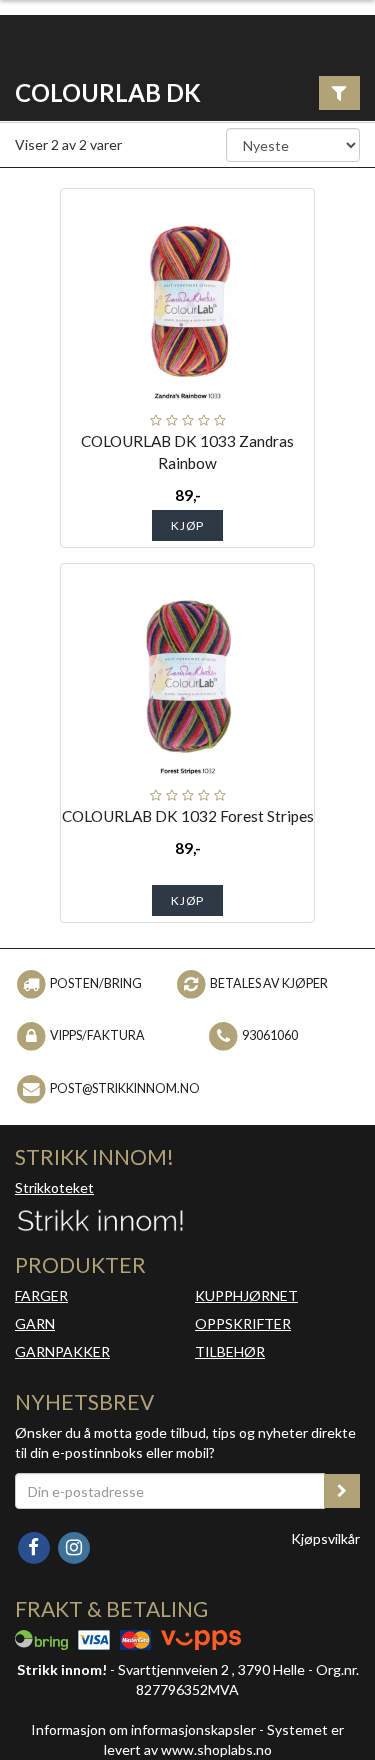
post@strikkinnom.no (125, 1087)
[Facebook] (35, 1546)
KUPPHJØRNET (246, 1295)
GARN (35, 1323)
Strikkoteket (54, 1187)
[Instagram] (73, 1546)
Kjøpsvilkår (325, 1538)
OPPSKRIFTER (243, 1323)
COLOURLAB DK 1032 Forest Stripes (188, 816)
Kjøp (187, 525)
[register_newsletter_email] (342, 1491)
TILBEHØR (230, 1351)
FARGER (41, 1295)
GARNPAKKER (62, 1351)
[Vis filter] (339, 93)
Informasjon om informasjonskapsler (143, 1729)
